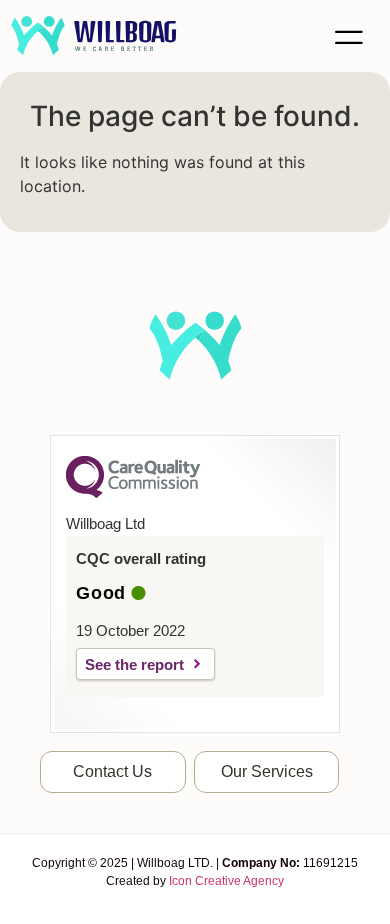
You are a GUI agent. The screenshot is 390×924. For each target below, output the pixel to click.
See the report (134, 664)
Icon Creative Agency (226, 881)
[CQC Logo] (133, 493)
